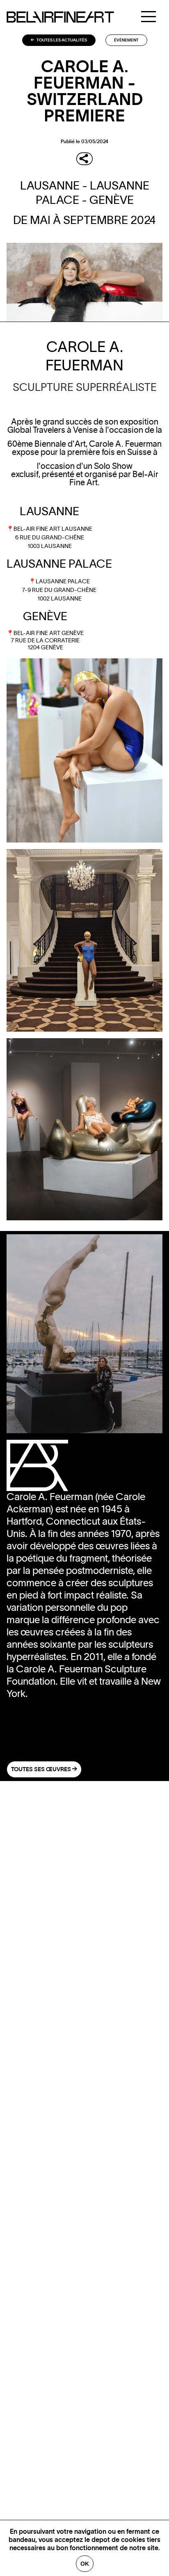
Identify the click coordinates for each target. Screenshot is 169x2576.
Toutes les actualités (61, 40)
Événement (126, 40)
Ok (85, 2564)
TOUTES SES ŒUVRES (42, 1770)
